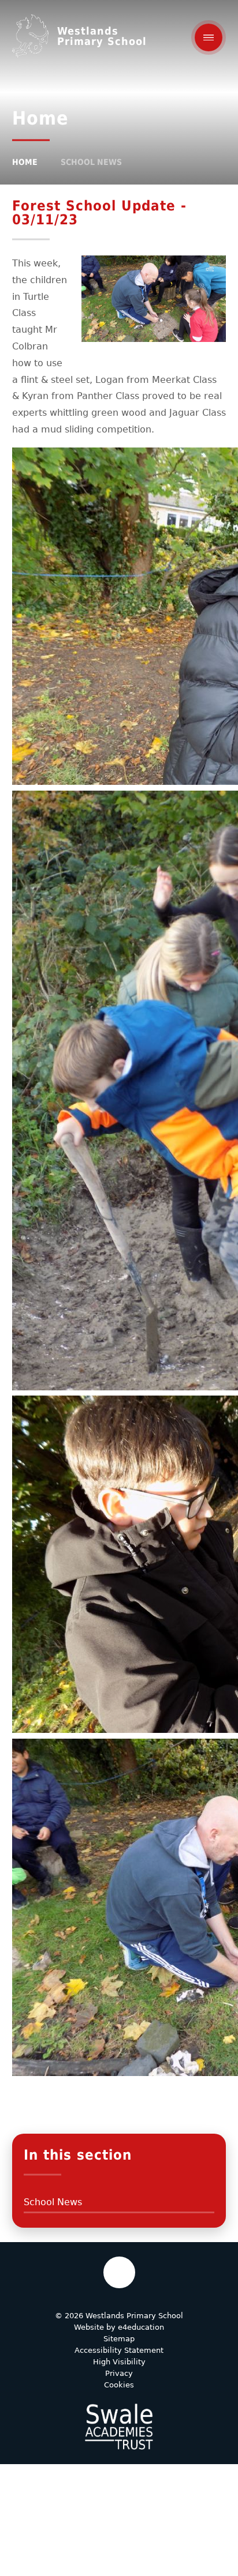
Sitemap (119, 2339)
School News (91, 162)
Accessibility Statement (119, 2350)
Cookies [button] (119, 2385)
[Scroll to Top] (119, 2272)
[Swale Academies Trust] (119, 2427)
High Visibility (119, 2362)
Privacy (119, 2373)
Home (25, 162)
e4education (141, 2327)
